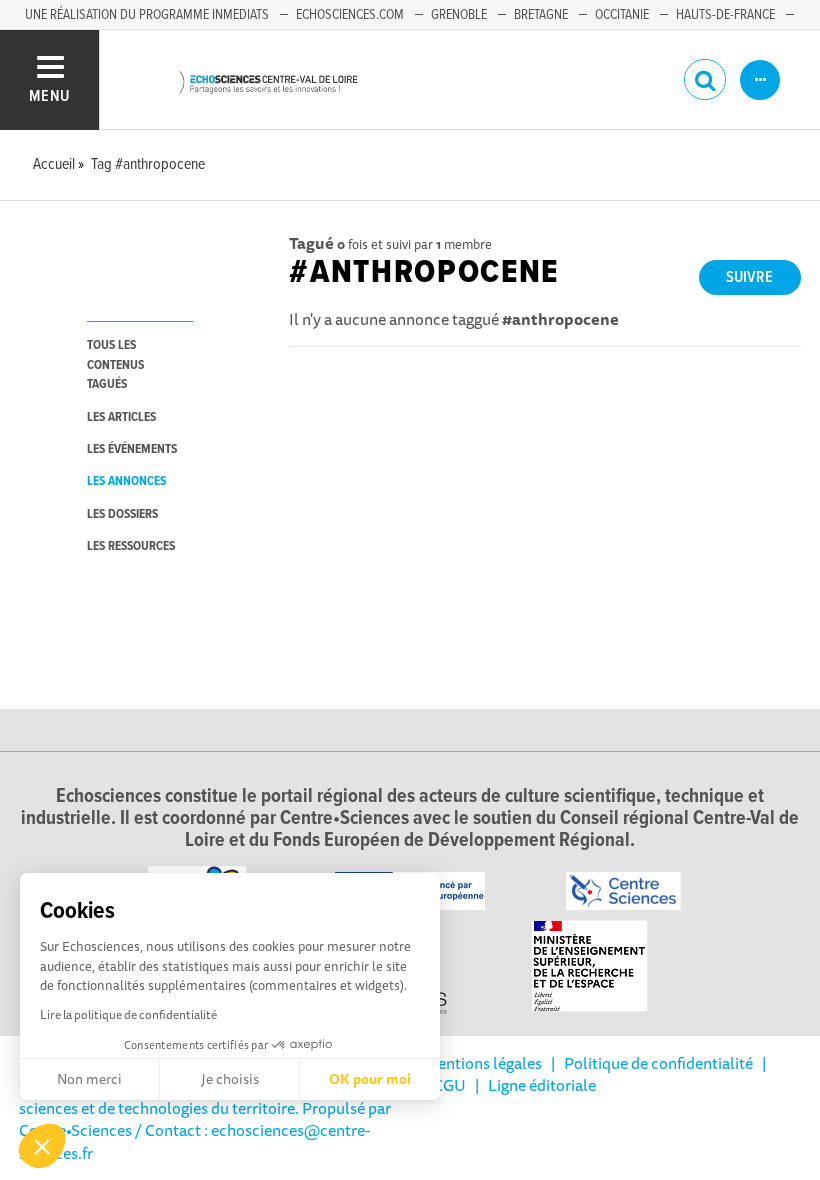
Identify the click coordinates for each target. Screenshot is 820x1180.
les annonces (126, 481)
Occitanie (622, 15)
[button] (42, 1146)
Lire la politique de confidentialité (128, 1014)
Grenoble (459, 15)
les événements (132, 449)
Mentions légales (483, 1063)
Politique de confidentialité (658, 1063)
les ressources (131, 546)
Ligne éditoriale (542, 1085)
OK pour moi (370, 1079)
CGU (449, 1085)
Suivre (749, 277)
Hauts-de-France (725, 15)
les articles (121, 417)
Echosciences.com (350, 15)
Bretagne (541, 15)
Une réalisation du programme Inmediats (147, 15)
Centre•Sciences (75, 1130)
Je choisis (230, 1079)
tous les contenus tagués (115, 365)
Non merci (89, 1079)
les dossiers (122, 514)
